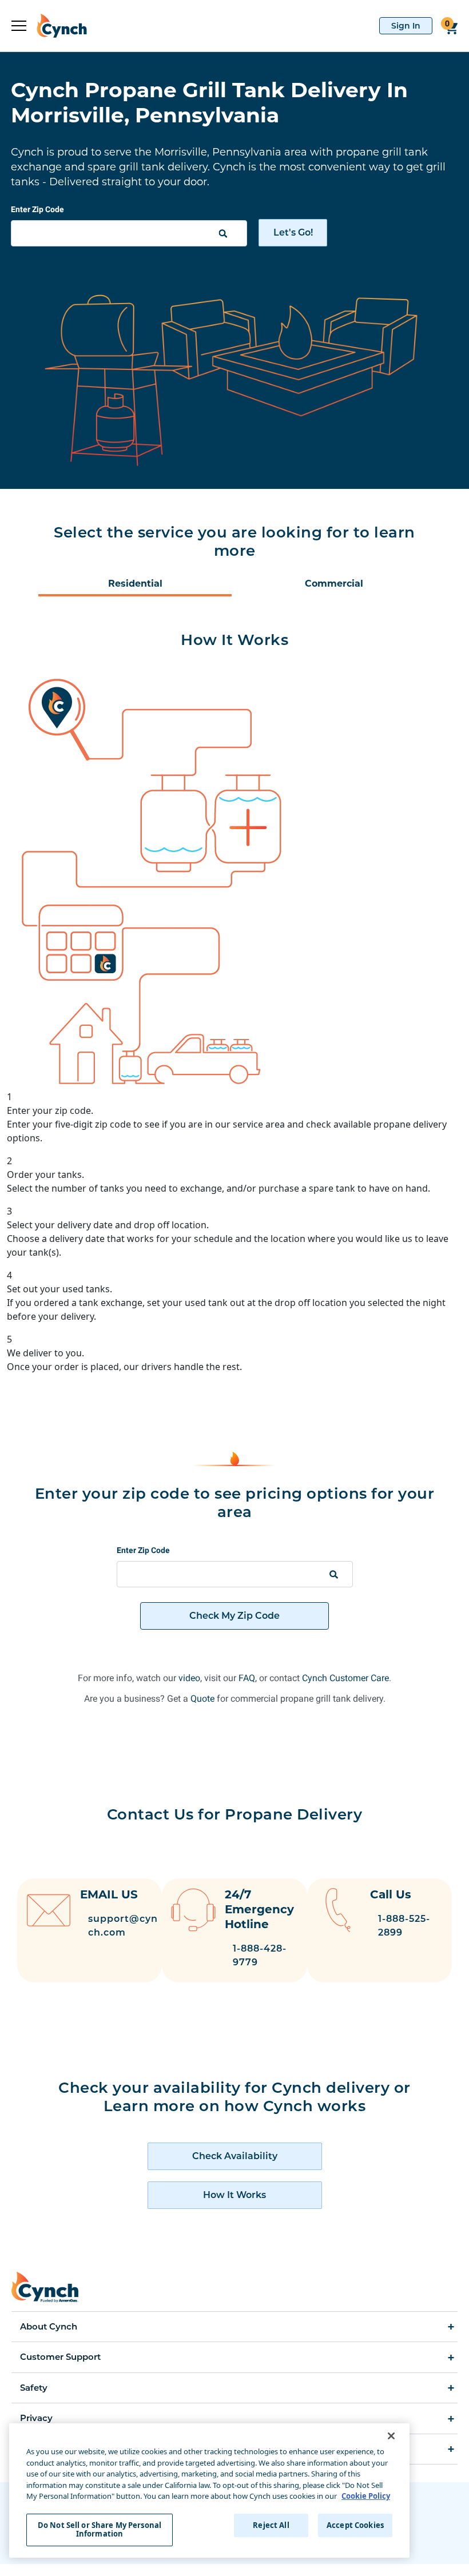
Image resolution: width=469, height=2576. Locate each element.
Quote (202, 1699)
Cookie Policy (366, 2496)
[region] (209, 2491)
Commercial (334, 584)
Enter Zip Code (37, 209)
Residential (135, 584)
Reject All (271, 2525)
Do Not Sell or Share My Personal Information (100, 2530)
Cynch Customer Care (345, 1678)
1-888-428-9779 (260, 1955)
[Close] (391, 2436)
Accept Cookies (355, 2525)
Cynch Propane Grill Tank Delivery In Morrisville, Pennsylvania (209, 102)
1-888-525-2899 (404, 1926)
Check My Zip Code (234, 1616)
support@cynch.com (123, 1926)
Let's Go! (293, 232)
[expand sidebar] (19, 26)
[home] (57, 26)
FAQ (247, 1678)
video (189, 1678)
